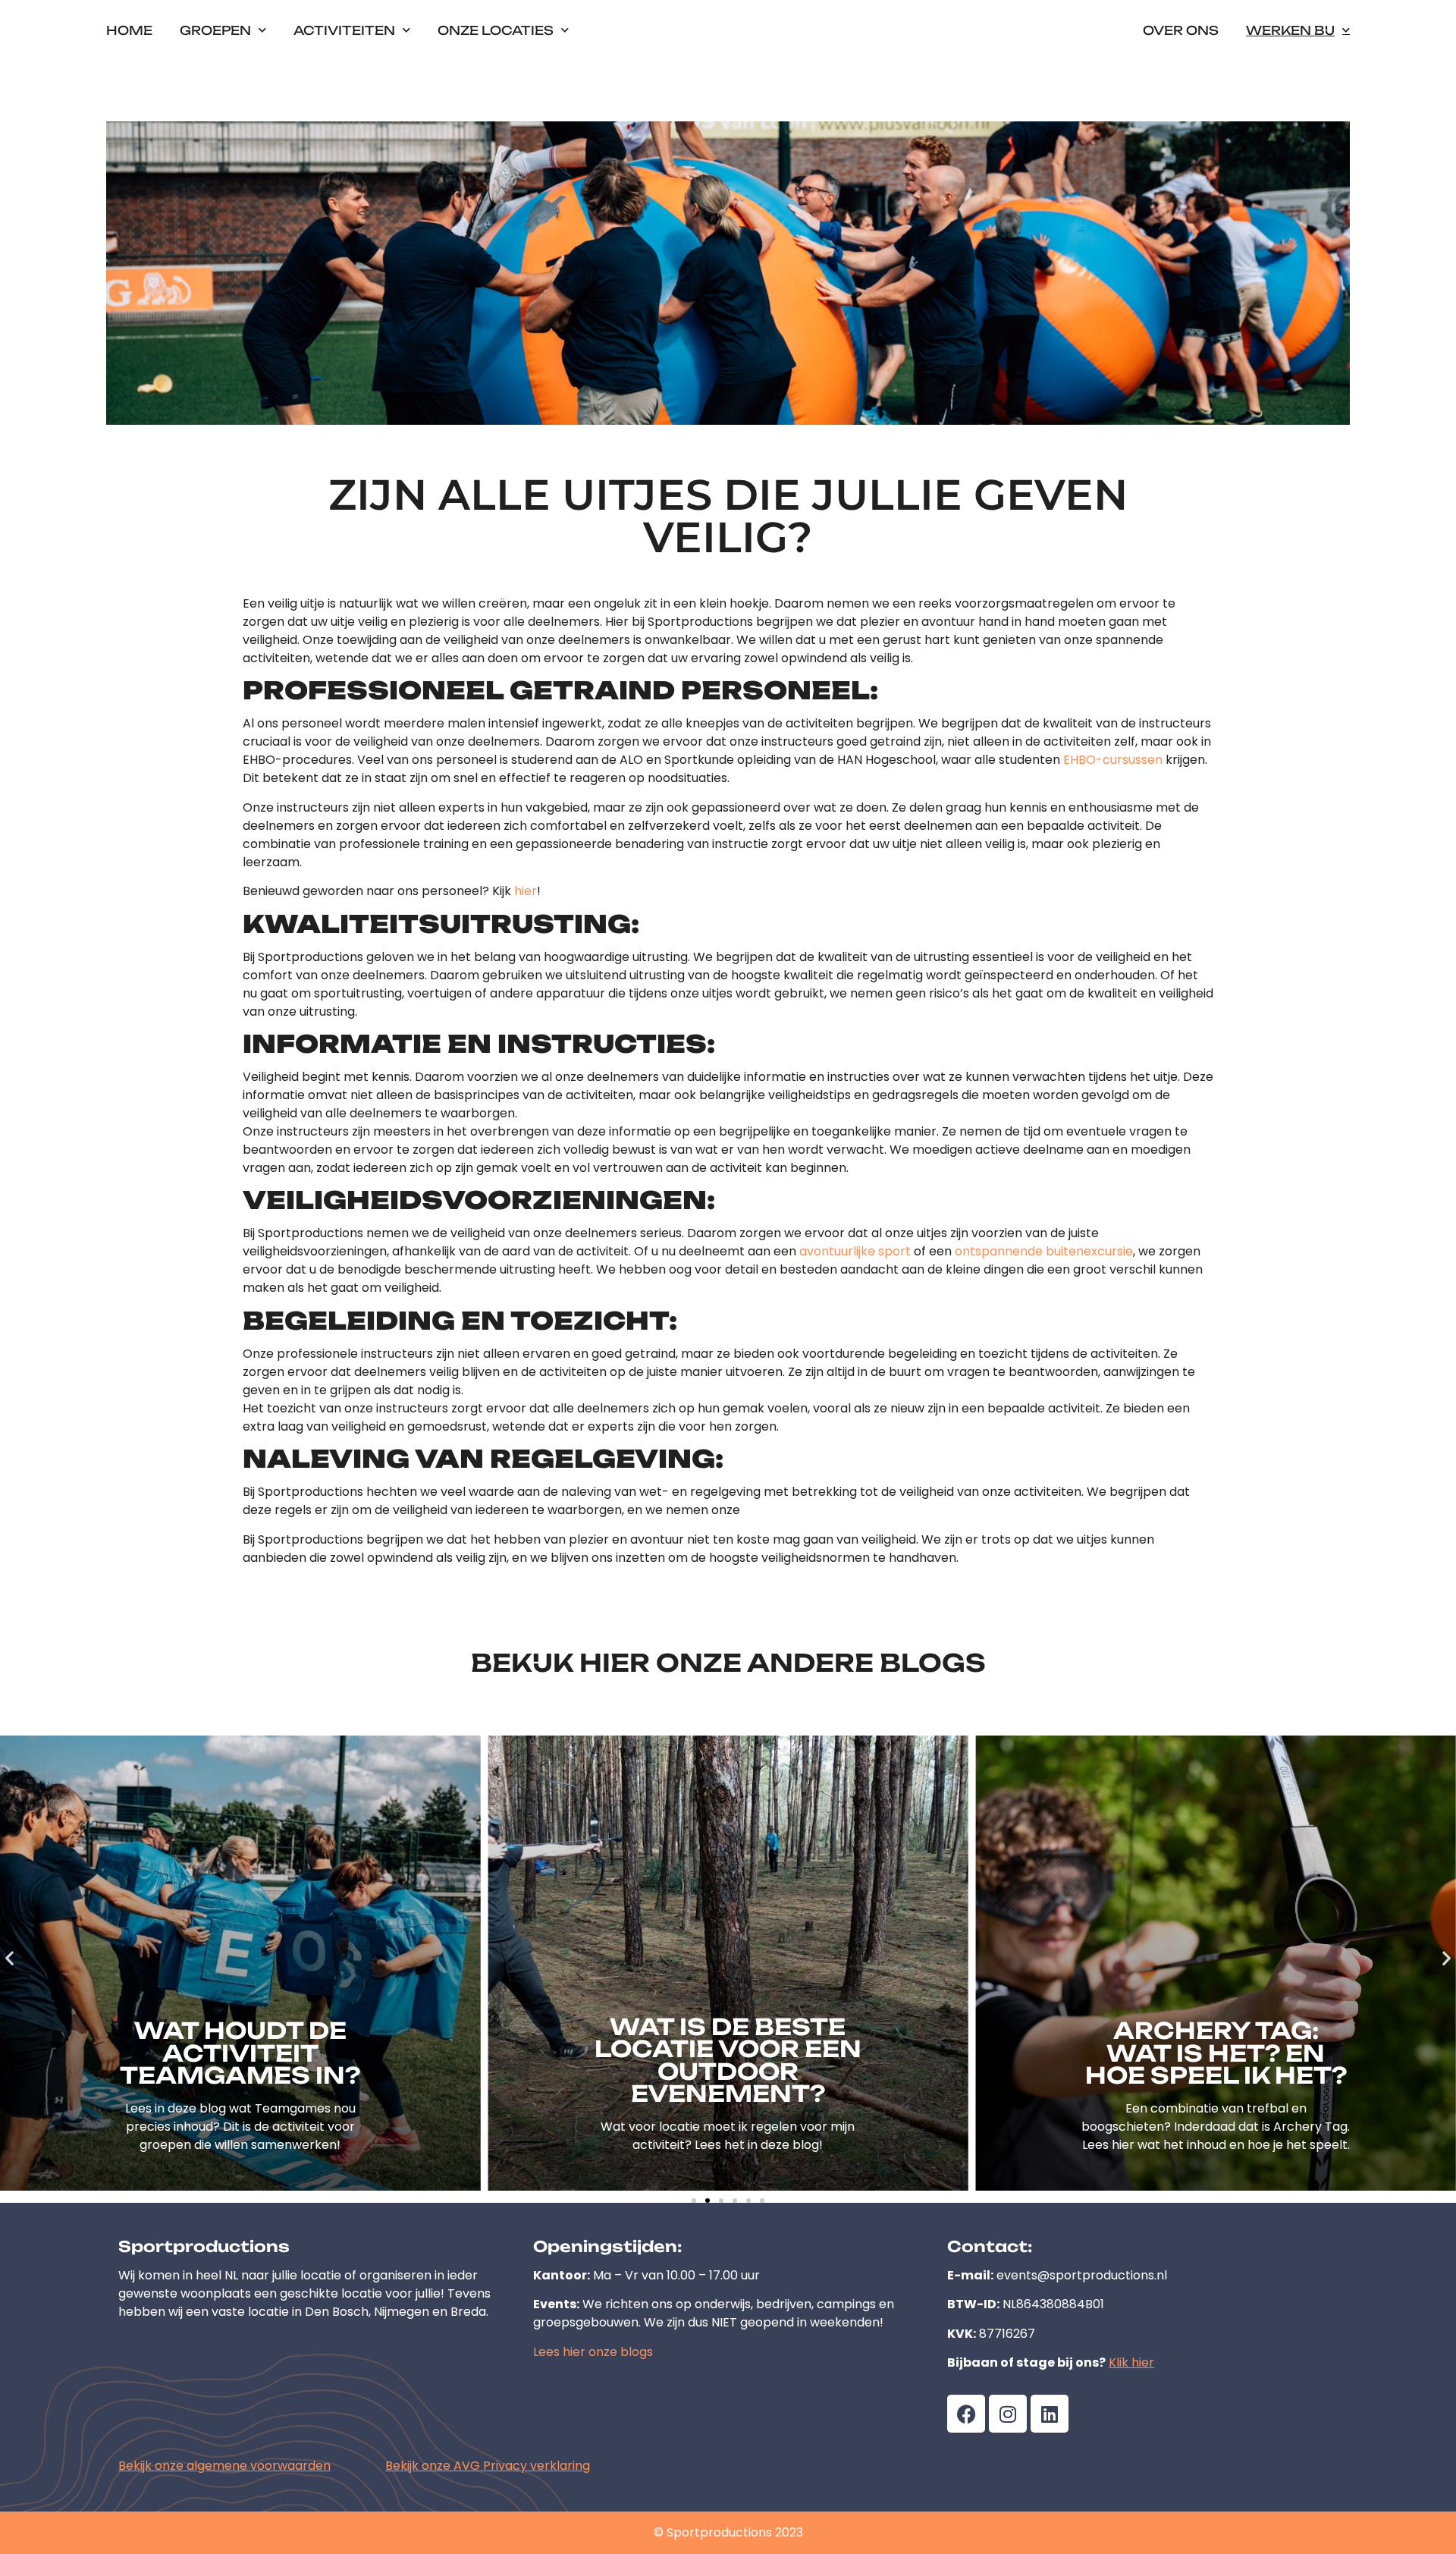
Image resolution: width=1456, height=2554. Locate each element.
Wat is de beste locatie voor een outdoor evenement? (728, 2061)
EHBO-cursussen (1113, 760)
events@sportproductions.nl (1082, 2275)
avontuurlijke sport (855, 1251)
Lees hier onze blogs (593, 2352)
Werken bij (1290, 30)
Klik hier (1131, 2362)
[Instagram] (1008, 2414)
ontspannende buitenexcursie (1044, 1251)
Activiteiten (344, 30)
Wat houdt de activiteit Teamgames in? (240, 2053)
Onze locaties (496, 30)
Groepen (215, 30)
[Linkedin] (1050, 2414)
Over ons (1181, 30)
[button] (9, 1957)
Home (129, 30)
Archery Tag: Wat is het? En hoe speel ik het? (1216, 2053)
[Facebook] (966, 2414)
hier (526, 891)
